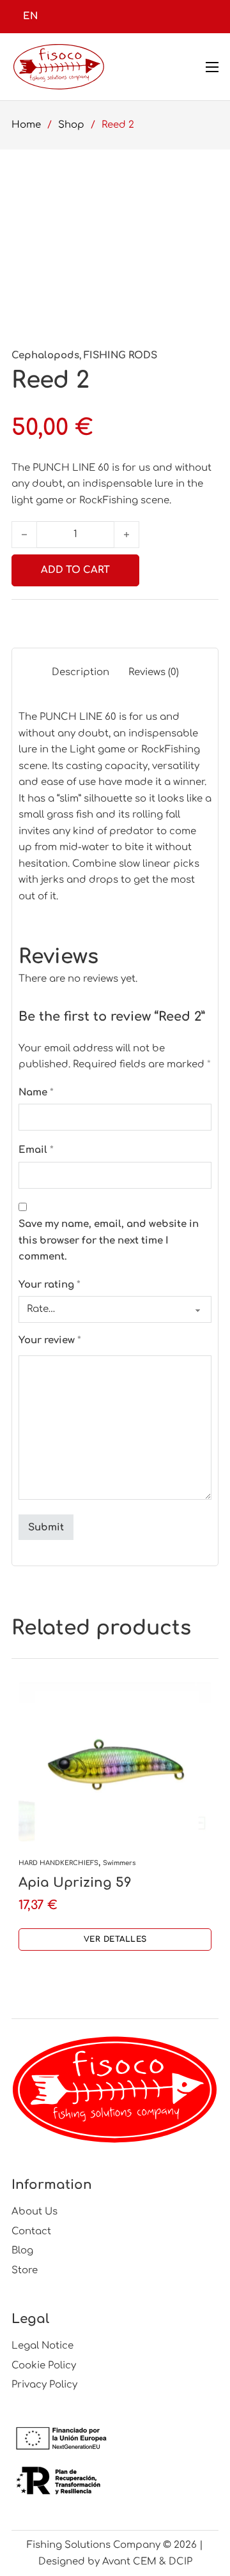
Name (36, 1093)
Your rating (50, 1285)
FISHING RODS (120, 355)
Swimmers (119, 1863)
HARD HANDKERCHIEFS (58, 1863)
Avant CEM (129, 2562)
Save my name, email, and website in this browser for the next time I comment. (109, 1240)
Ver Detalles (115, 1939)
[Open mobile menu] (212, 67)
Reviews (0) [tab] (154, 672)
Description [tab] (80, 672)
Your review (50, 1340)
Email (36, 1150)
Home (26, 125)
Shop (71, 125)
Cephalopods (45, 355)
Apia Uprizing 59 (75, 1883)
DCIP (180, 2562)
